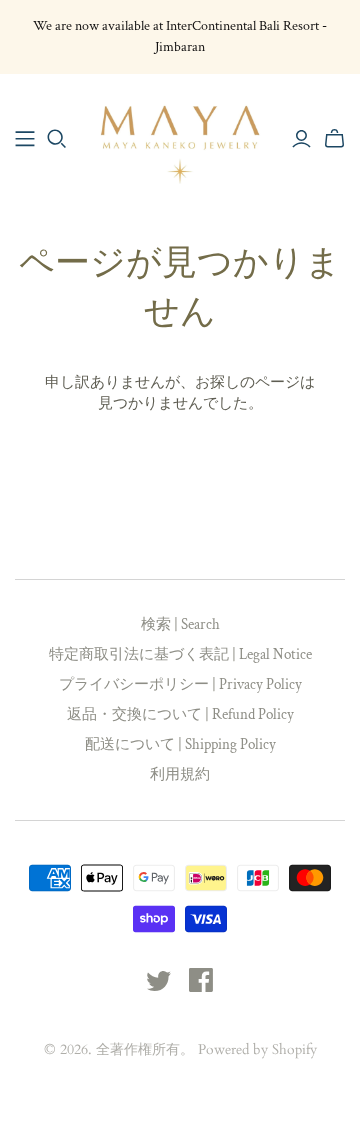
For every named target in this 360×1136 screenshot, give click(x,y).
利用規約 (180, 774)
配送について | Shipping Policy (180, 744)
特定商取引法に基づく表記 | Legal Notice (180, 654)
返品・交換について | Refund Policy (180, 714)
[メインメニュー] (25, 139)
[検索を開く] (57, 139)
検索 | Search (180, 624)
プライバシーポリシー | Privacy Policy (180, 684)
